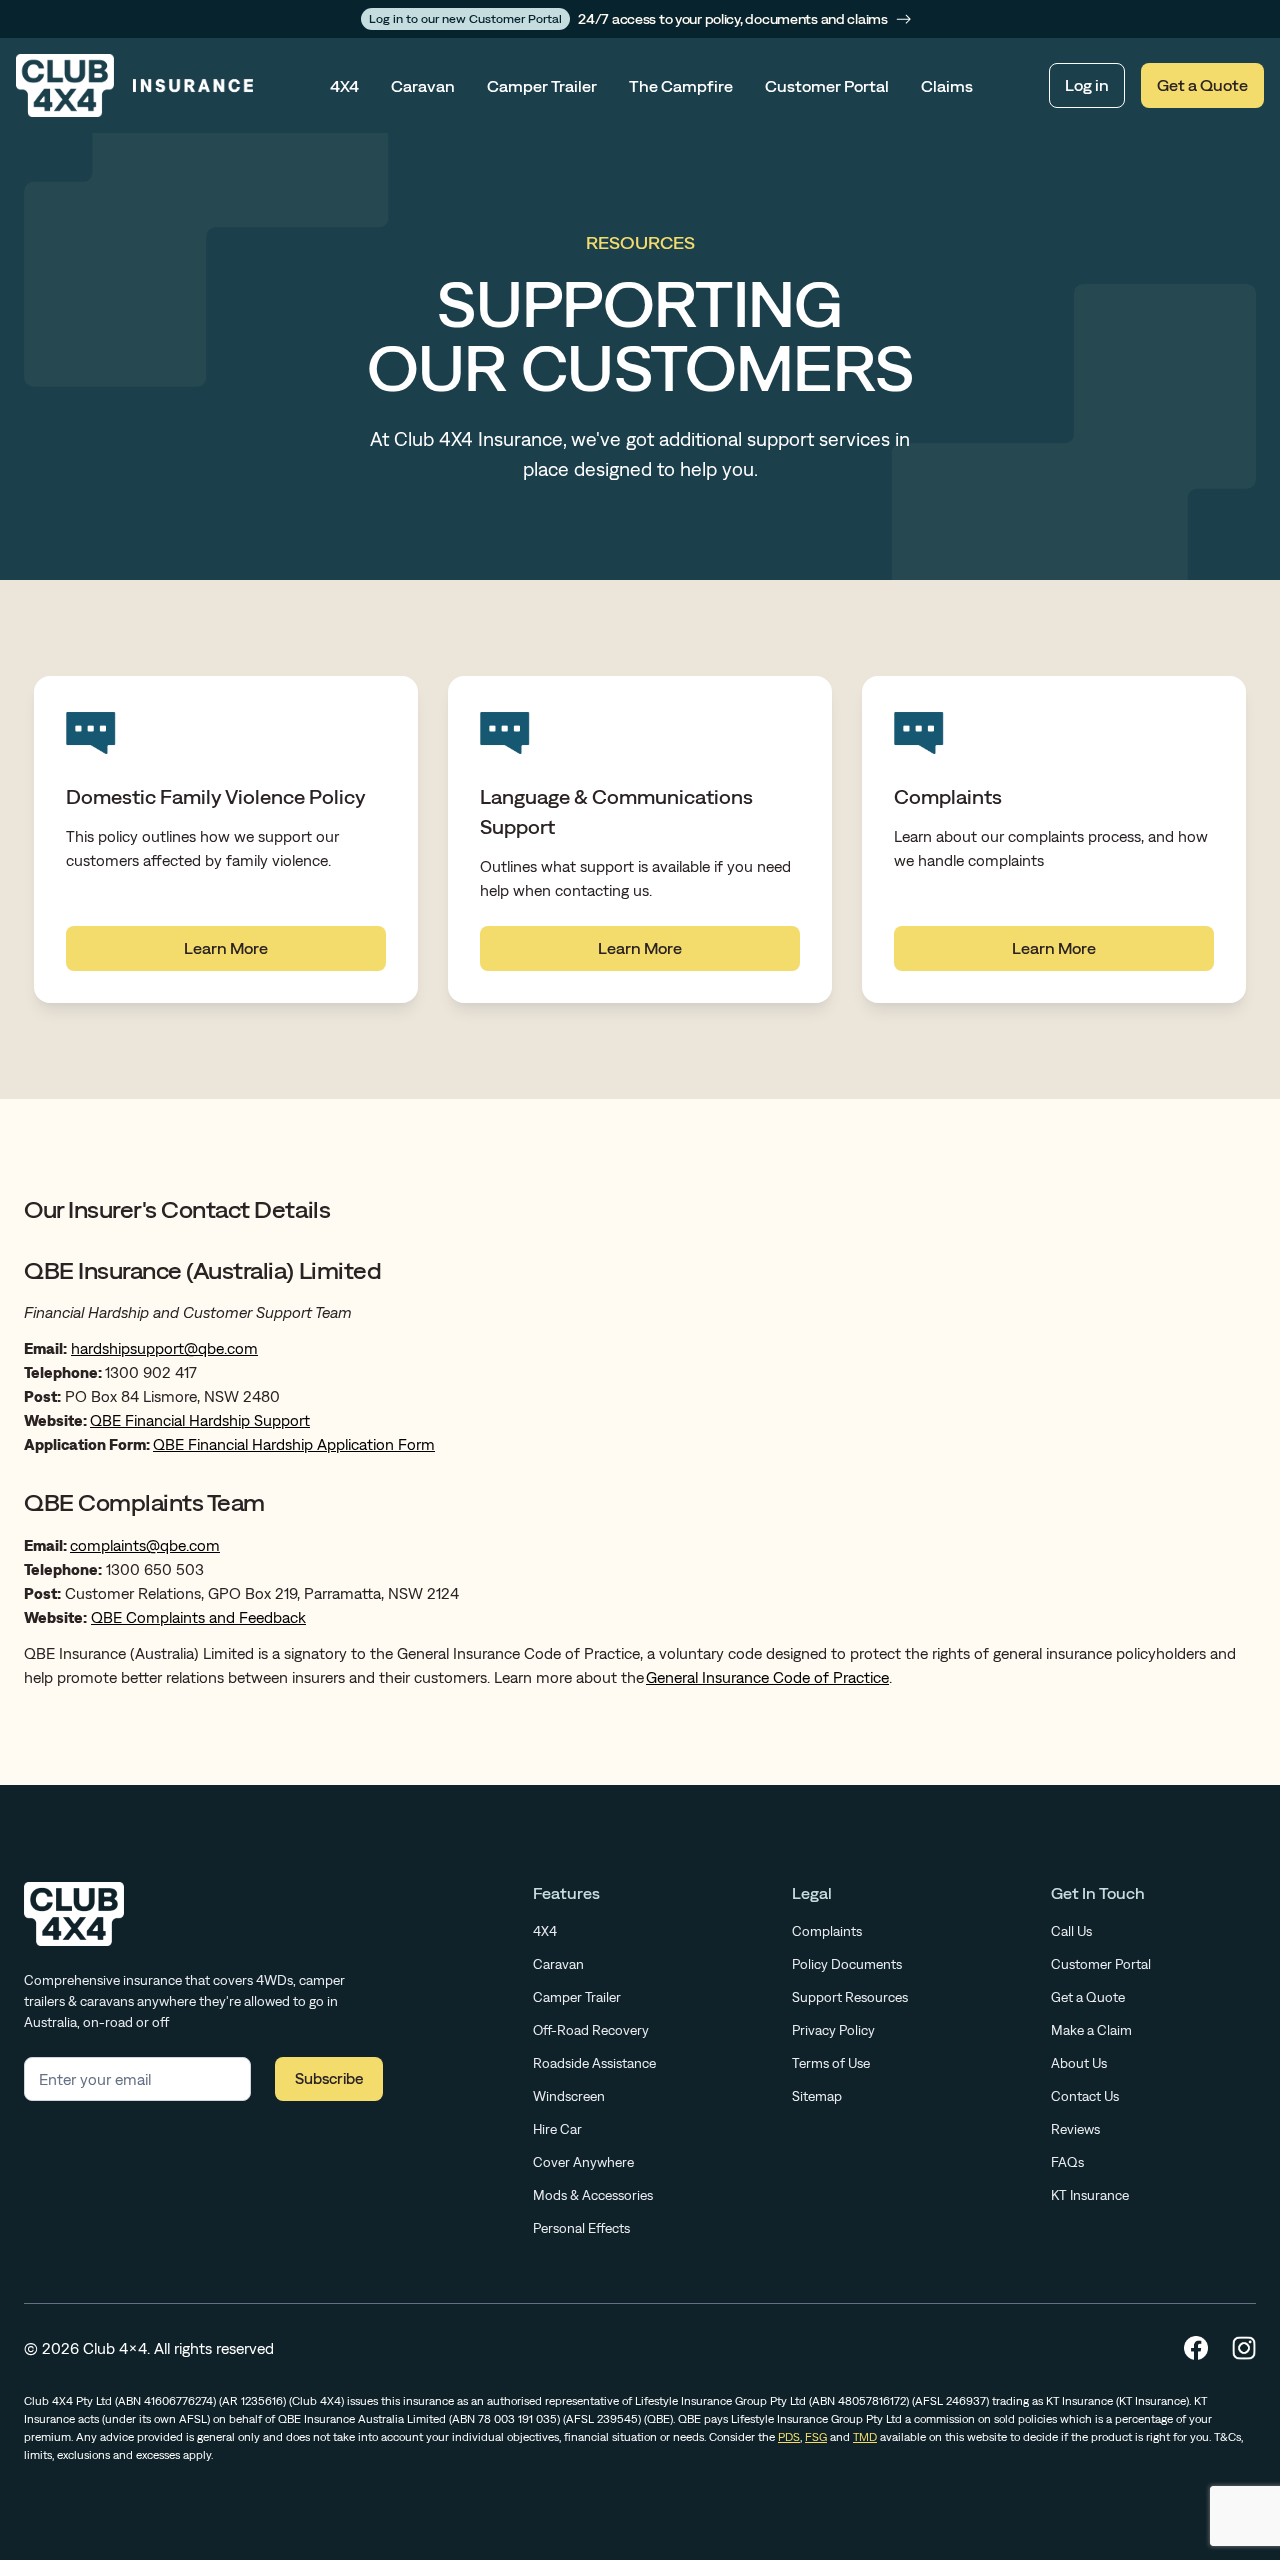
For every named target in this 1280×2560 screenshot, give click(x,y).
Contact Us (1085, 2096)
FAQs (1067, 2162)
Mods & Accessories (593, 2195)
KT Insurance (1090, 2195)
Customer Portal (827, 86)
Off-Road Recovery (591, 2030)
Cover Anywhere (583, 2162)
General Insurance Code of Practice (767, 1677)
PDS (789, 2437)
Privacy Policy (833, 2030)
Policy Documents (847, 1964)
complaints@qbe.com (145, 1545)
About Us (1079, 2063)
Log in (1087, 85)
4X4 (344, 86)
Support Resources (850, 1997)
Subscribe (329, 2078)
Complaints (827, 1931)
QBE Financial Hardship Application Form (294, 1444)
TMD (865, 2437)
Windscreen (569, 2096)
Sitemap (817, 2096)
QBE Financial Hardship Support (200, 1420)
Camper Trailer (542, 86)
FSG (816, 2437)
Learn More (226, 948)
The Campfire (681, 86)
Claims (947, 86)
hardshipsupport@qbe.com (164, 1348)
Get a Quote (1202, 85)
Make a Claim (1091, 2030)
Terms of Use (831, 2063)
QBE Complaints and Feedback (198, 1617)
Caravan (423, 86)
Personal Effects (581, 2228)
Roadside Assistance (594, 2063)
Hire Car (557, 2129)
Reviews (1075, 2129)
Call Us (1071, 1931)
